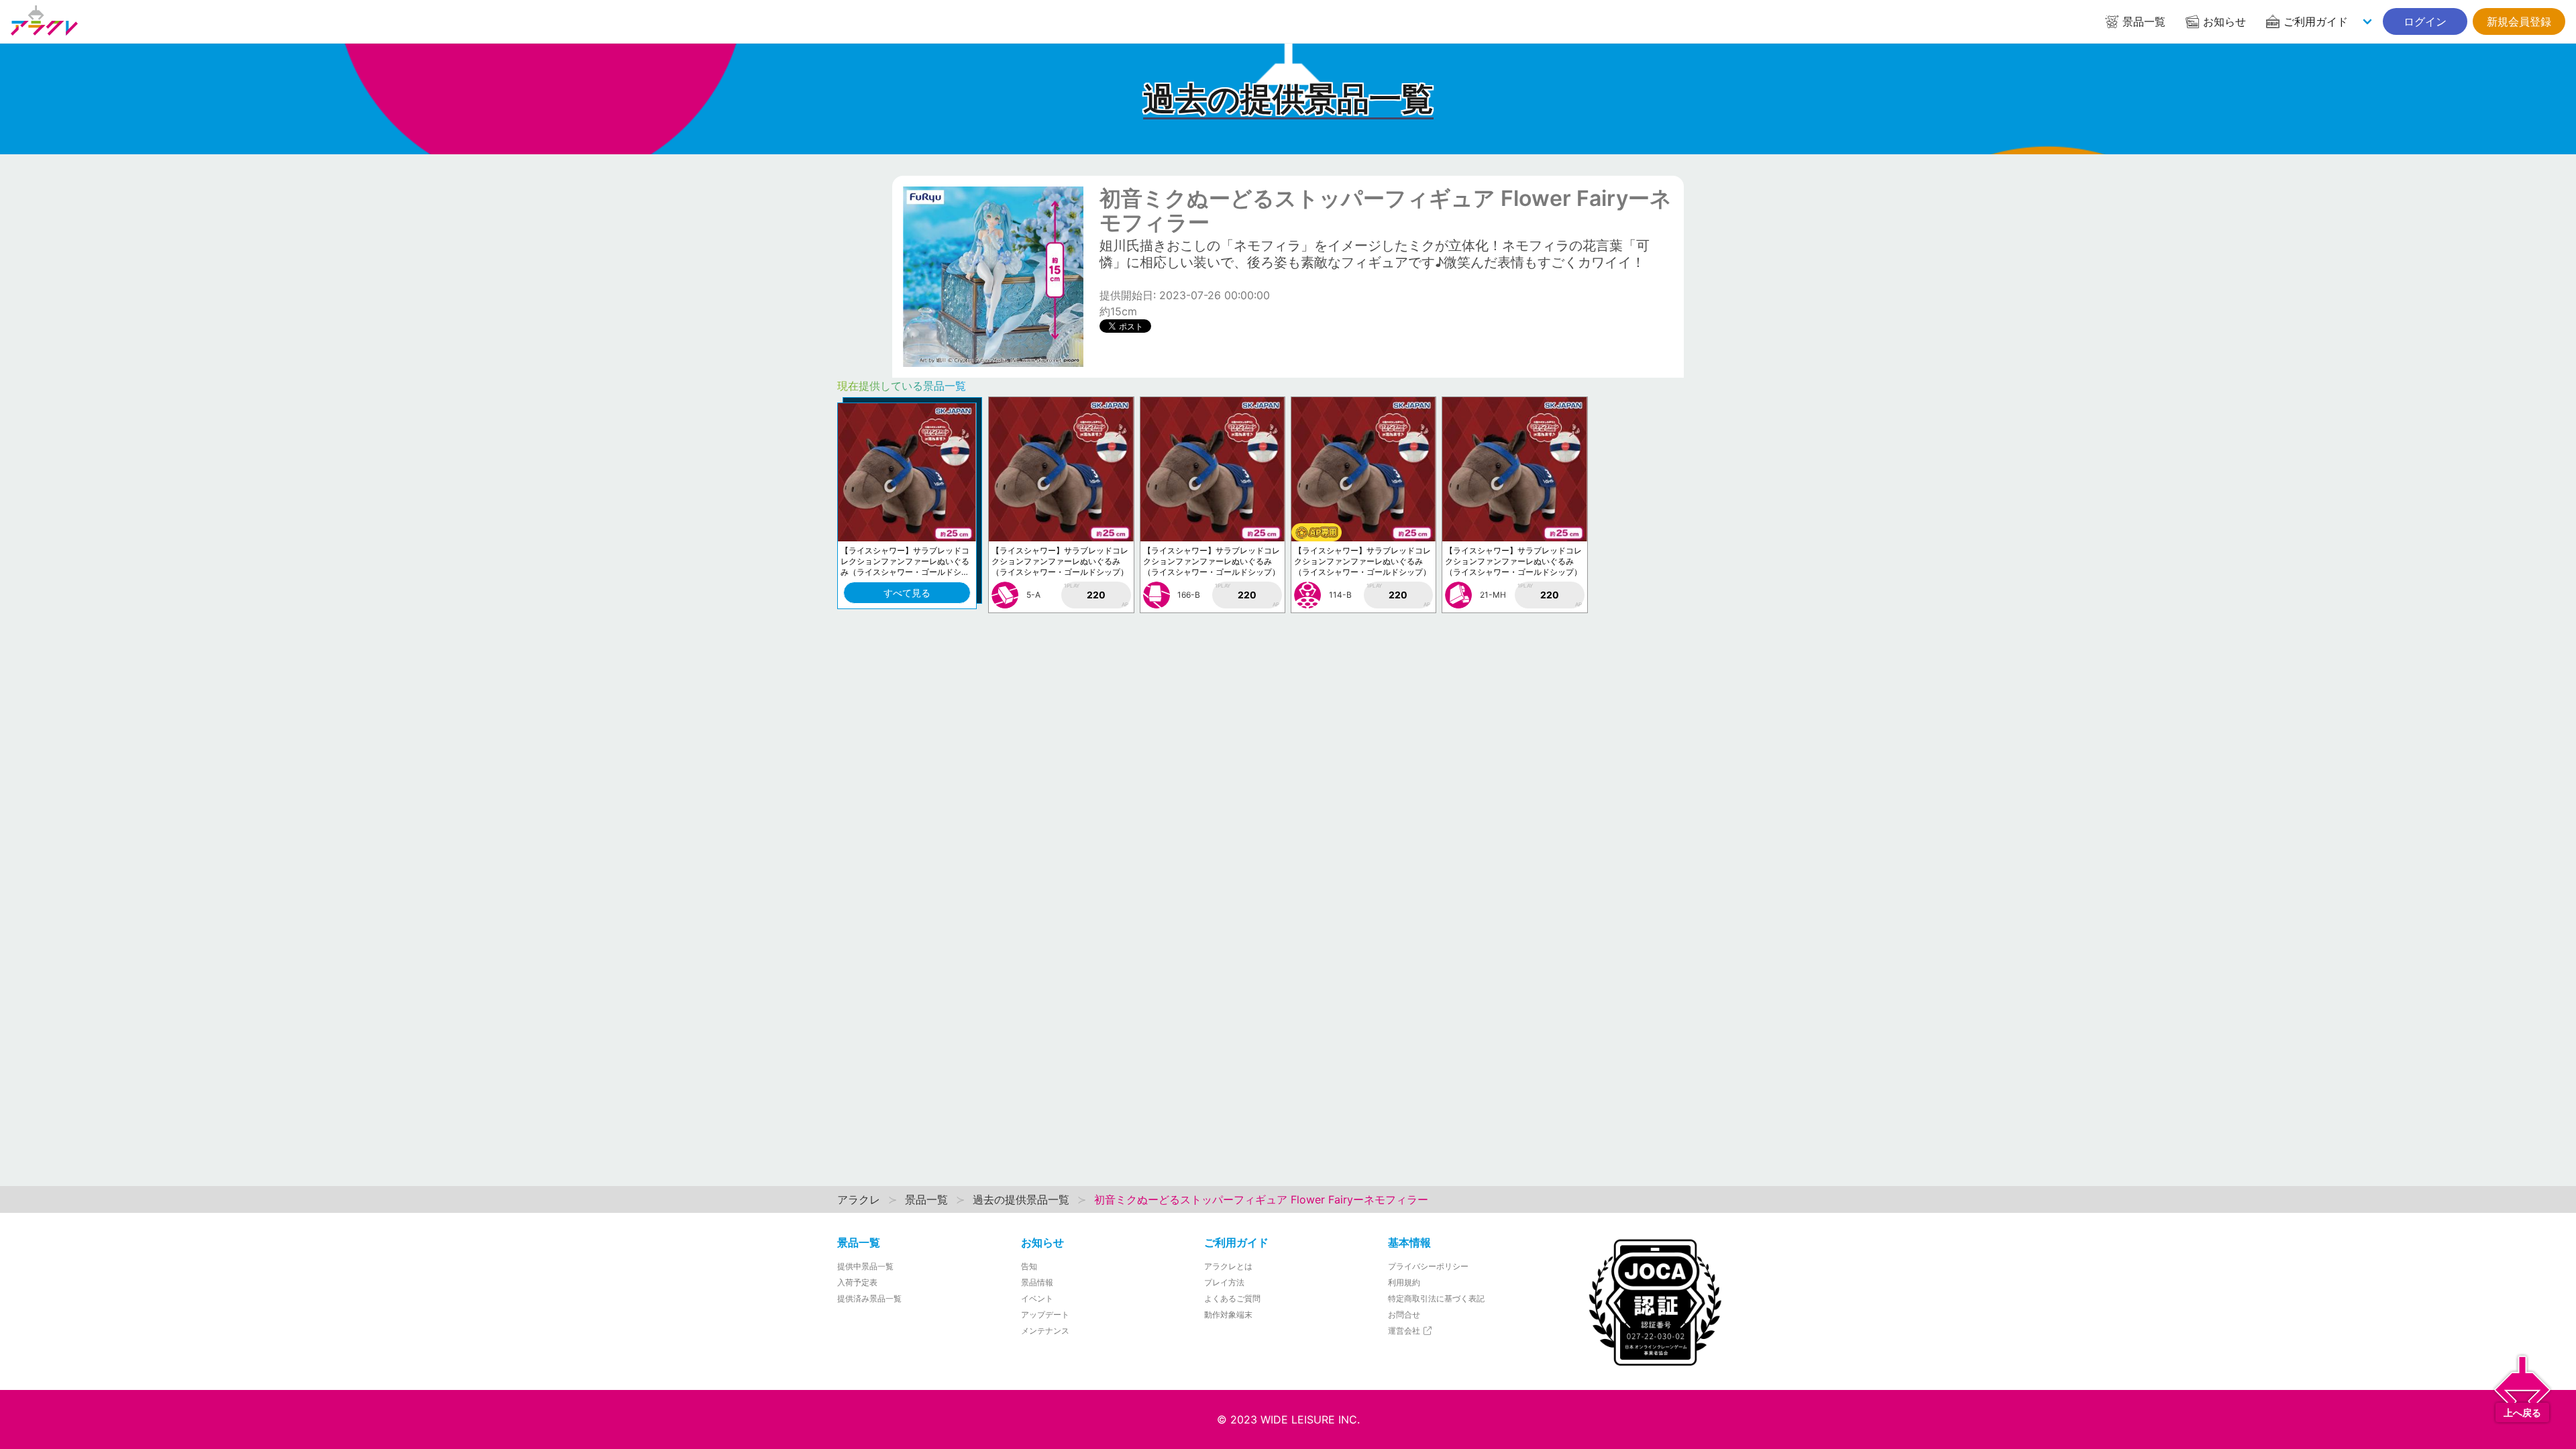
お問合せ (1404, 1314)
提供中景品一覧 (865, 1266)
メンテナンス (1045, 1331)
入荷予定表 (857, 1282)
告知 (1029, 1266)
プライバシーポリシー (1428, 1266)
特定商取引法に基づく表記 (1436, 1298)
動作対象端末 (1228, 1314)
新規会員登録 (2519, 21)
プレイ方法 (1224, 1282)
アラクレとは (1228, 1266)
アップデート (1045, 1314)
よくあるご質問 (1232, 1298)
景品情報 (1037, 1282)
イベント (1037, 1298)
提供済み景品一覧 (869, 1298)
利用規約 (1404, 1282)
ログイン (2425, 21)
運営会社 (1405, 1331)
